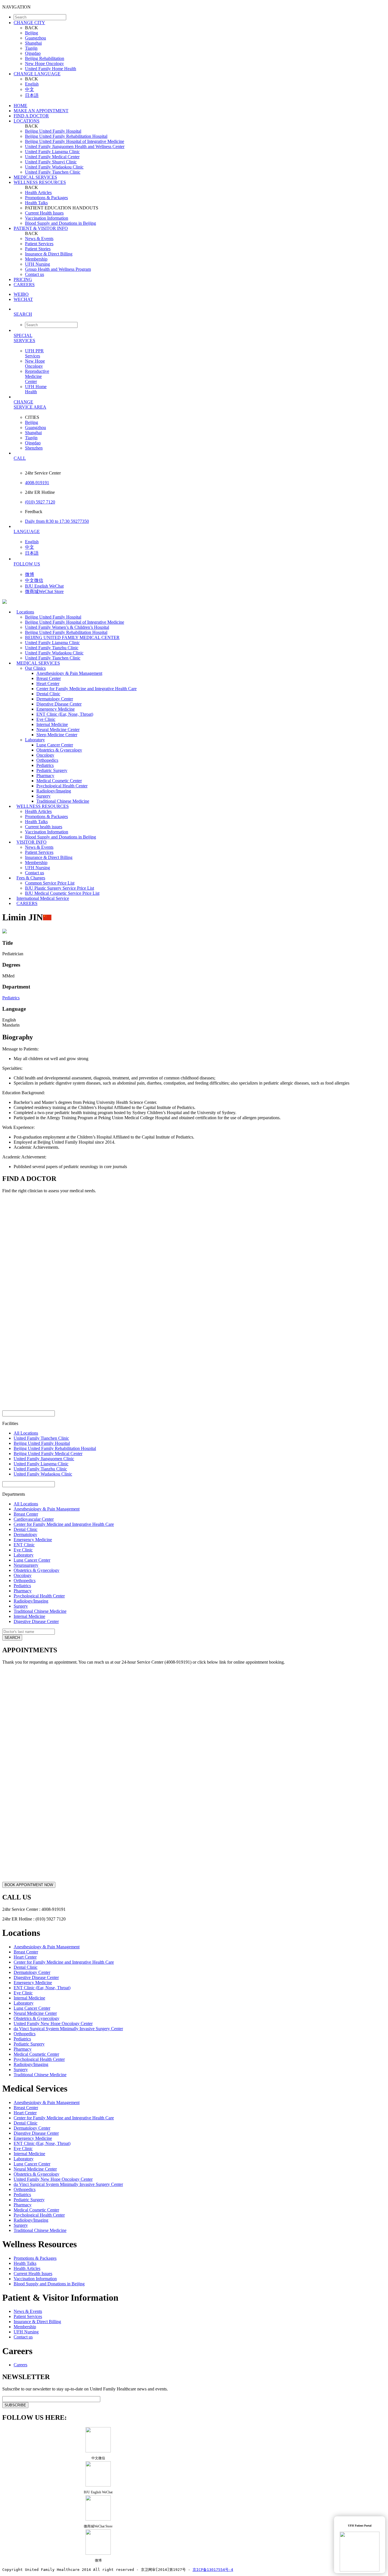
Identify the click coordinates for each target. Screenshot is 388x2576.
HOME (20, 106)
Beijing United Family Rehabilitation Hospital (66, 136)
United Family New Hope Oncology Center (53, 2023)
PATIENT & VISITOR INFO (41, 228)
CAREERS (24, 285)
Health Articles (38, 193)
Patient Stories (38, 249)
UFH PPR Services (34, 353)
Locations (25, 612)
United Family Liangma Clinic (52, 152)
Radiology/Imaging (54, 791)
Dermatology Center (55, 699)
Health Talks (36, 203)
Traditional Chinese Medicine (40, 1611)
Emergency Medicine (56, 709)
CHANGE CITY (29, 23)
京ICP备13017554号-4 (213, 2570)
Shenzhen (34, 448)
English (32, 84)
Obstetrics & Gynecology (59, 750)
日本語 (32, 95)
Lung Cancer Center (55, 745)
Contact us (35, 274)
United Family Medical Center (52, 157)
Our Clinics (35, 668)
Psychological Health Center (62, 786)
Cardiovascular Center (34, 1519)
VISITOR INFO (32, 842)
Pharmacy (45, 776)
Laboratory (35, 740)
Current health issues (44, 827)
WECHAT (23, 299)
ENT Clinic (24, 1545)
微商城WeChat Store (44, 591)
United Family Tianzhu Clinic (52, 648)
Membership (36, 259)
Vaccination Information (47, 218)
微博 (30, 574)
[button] (200, 314)
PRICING (23, 279)
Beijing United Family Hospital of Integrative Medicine (75, 141)
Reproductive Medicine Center (37, 376)
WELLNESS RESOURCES (40, 182)
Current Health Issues (44, 213)
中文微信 (34, 580)
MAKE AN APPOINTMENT (41, 111)
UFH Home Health (36, 389)
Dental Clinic (48, 694)
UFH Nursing (37, 264)
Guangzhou (36, 38)
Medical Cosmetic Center (59, 781)
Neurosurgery (26, 1565)
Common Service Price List (50, 883)
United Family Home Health (51, 69)
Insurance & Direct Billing (49, 254)
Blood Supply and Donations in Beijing (61, 223)
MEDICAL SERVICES (35, 177)
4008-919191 (37, 483)
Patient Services (39, 244)
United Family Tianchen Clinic (53, 172)
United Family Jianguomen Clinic (44, 1459)
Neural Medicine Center (58, 730)
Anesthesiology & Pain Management (69, 673)
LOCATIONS (27, 121)
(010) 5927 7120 (40, 502)
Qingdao (33, 53)
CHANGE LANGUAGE (37, 74)
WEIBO (21, 294)
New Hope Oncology (44, 64)
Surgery (43, 796)
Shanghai (33, 43)
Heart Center (48, 683)
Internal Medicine (52, 724)
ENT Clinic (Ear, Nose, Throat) (65, 714)
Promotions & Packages (46, 198)
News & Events (39, 239)
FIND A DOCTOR (31, 116)
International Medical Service (43, 898)
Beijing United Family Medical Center (48, 1454)
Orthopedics (47, 760)
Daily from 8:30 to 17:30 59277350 (57, 521)
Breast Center (49, 678)
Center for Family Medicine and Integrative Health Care (86, 689)
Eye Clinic (46, 719)
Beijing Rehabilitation (45, 58)
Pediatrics (45, 765)
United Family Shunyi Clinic (51, 162)
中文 (30, 89)
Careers (20, 2365)
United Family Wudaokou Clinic (54, 167)
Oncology (45, 755)
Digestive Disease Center (59, 704)
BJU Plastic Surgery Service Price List (60, 888)
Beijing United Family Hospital (53, 131)
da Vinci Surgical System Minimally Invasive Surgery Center (68, 2029)
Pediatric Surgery (52, 770)
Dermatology (25, 1534)
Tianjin (31, 48)
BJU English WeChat (44, 586)
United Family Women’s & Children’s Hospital (67, 627)
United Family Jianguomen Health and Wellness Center (75, 146)
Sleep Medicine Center (57, 735)
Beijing (32, 33)
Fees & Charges (31, 878)
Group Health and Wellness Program (58, 269)
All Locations (26, 1433)
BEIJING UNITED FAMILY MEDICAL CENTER (72, 637)
